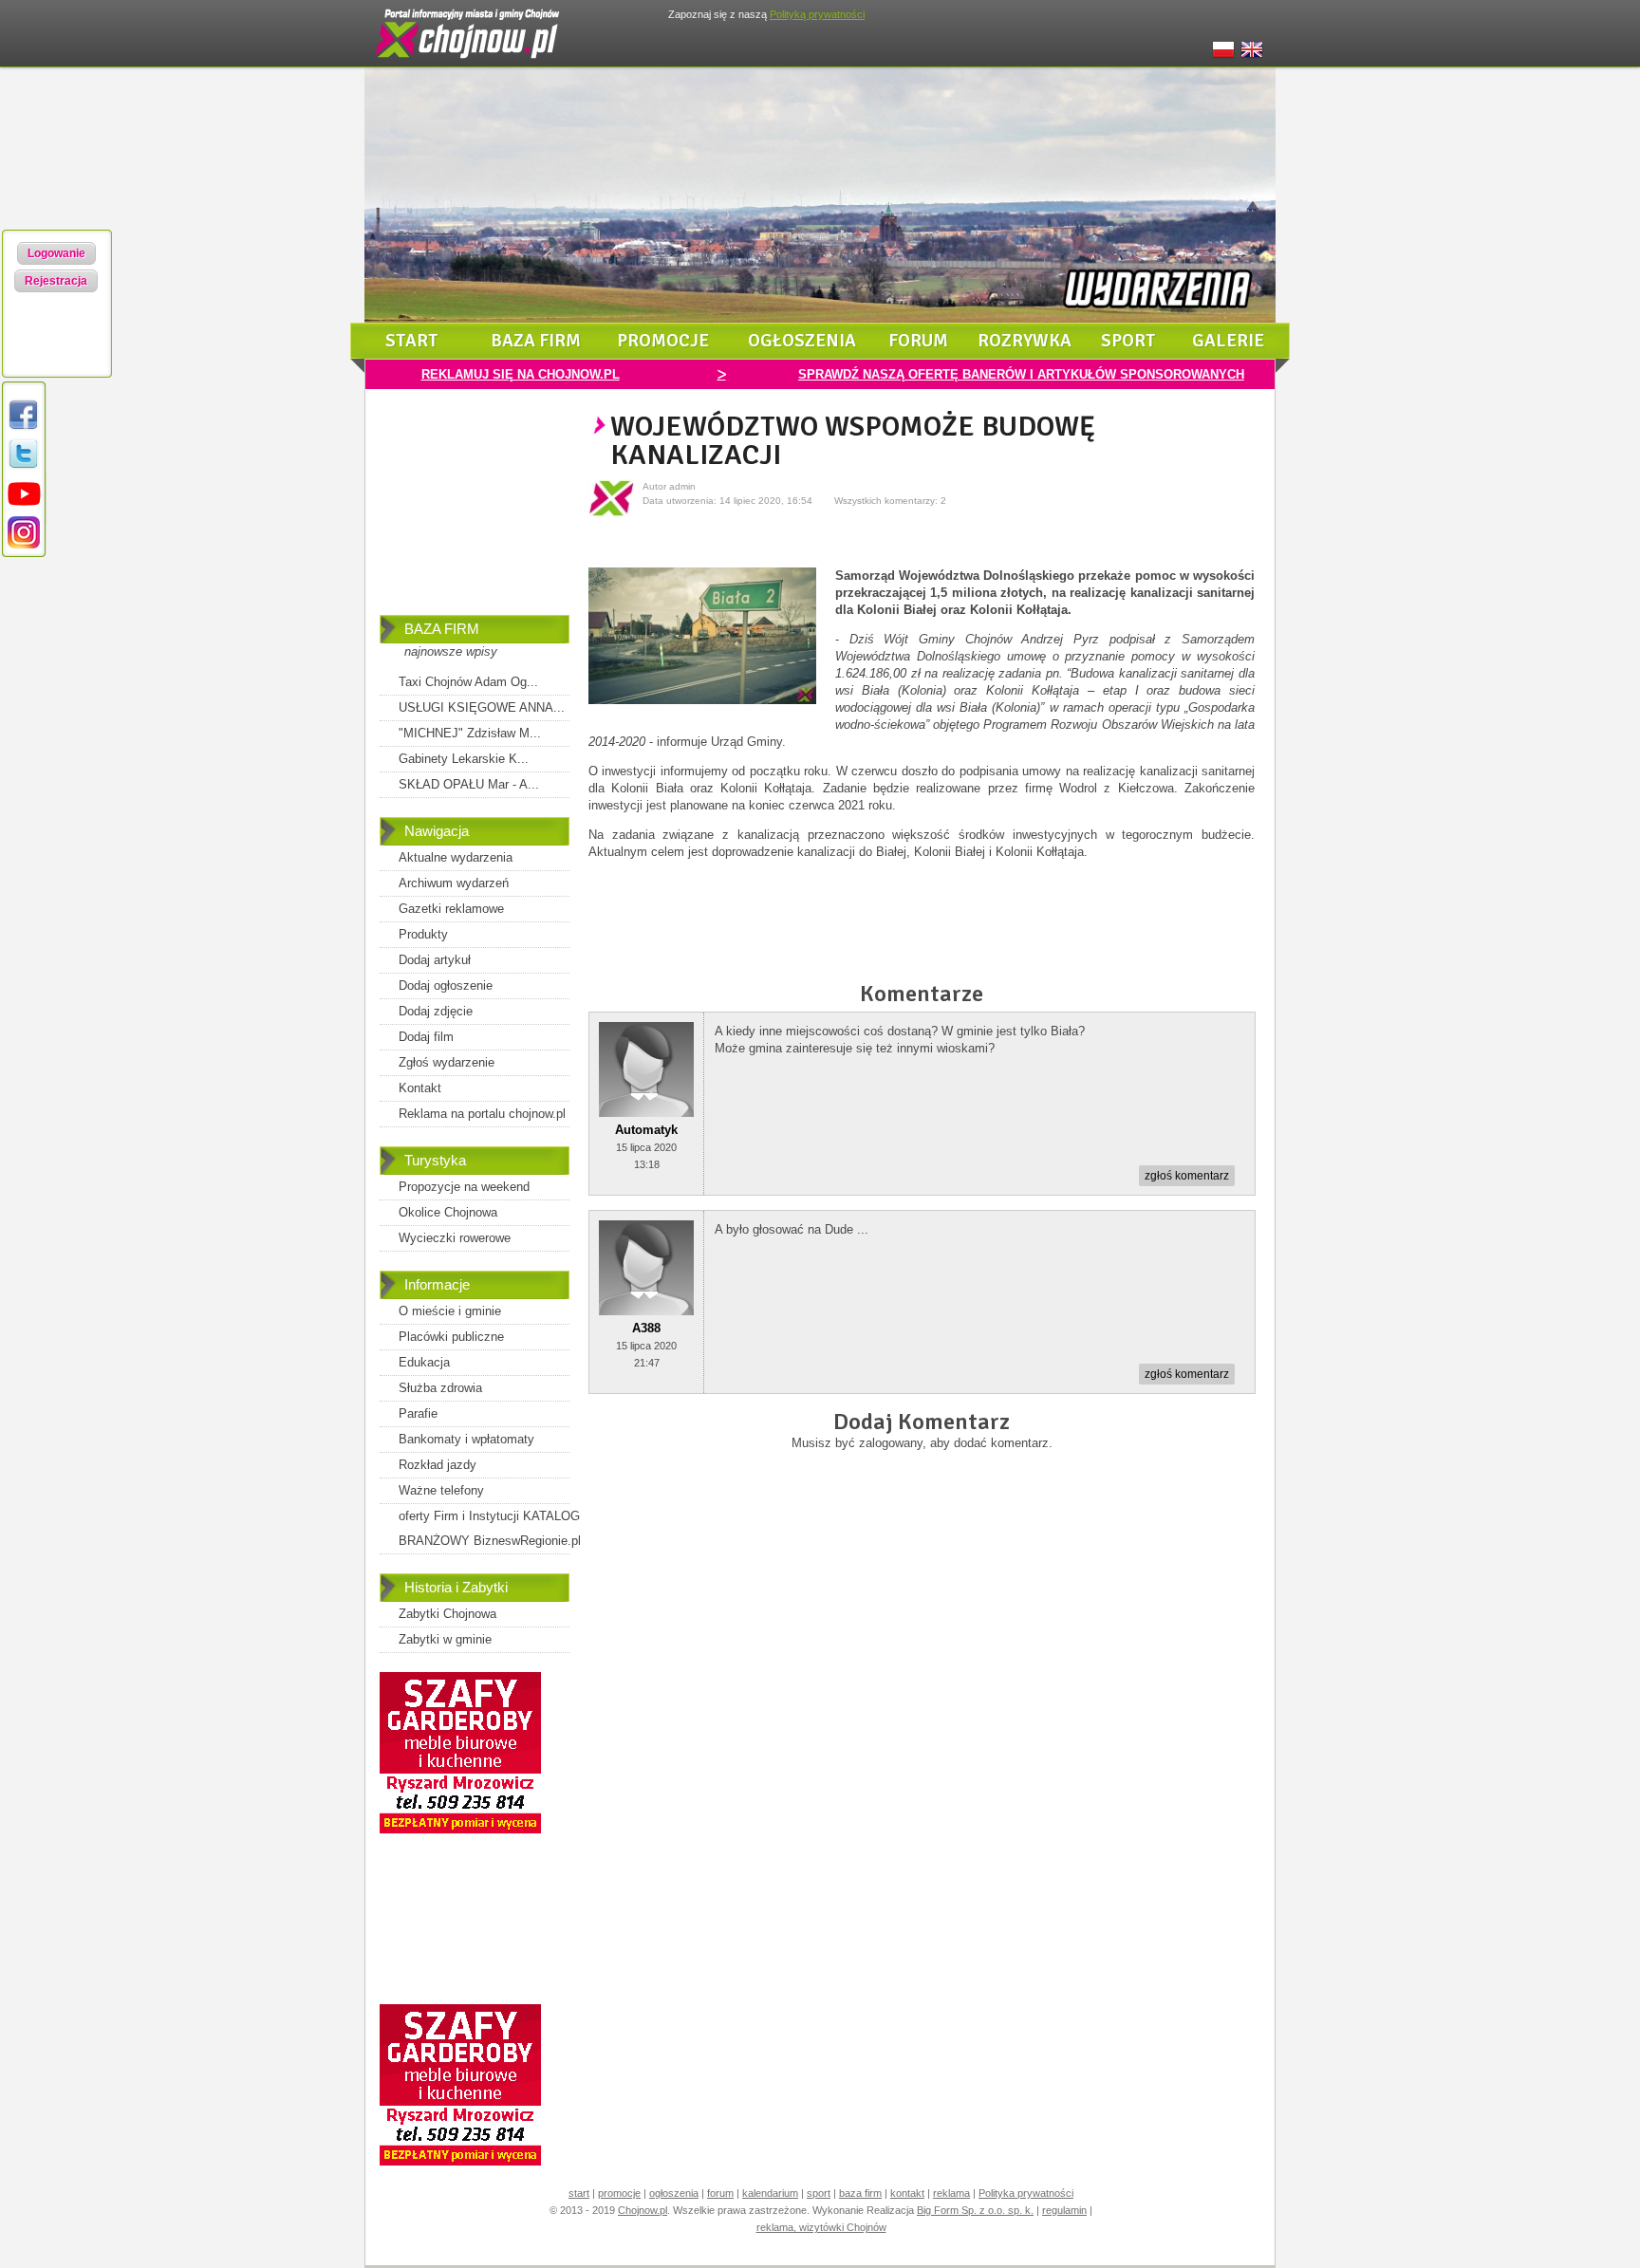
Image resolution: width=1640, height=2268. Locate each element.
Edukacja (424, 1362)
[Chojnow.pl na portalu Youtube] (24, 506)
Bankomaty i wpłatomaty (466, 1439)
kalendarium (770, 2193)
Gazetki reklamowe (451, 909)
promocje (663, 341)
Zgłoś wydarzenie (447, 1062)
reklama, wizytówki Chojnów (821, 2227)
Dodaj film (426, 1037)
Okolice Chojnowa (448, 1212)
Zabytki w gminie (445, 1639)
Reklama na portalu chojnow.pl (482, 1114)
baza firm (536, 341)
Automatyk (646, 1130)
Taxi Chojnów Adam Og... (468, 682)
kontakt (907, 2193)
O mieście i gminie (450, 1311)
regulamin (1064, 2210)
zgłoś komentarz (1187, 1176)
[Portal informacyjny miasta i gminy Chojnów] (469, 63)
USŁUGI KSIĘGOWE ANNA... (482, 707)
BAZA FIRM (442, 629)
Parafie (418, 1413)
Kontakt (420, 1088)
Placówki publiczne (451, 1337)
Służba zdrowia (440, 1388)
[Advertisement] (475, 515)
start (412, 341)
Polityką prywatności (817, 14)
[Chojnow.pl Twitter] (24, 467)
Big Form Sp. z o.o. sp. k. (975, 2210)
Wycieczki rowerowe (455, 1238)
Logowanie (56, 253)
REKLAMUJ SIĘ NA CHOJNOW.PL (521, 374)
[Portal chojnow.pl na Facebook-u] (24, 428)
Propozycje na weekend (464, 1187)
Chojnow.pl (643, 2210)
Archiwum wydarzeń (454, 883)
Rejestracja (56, 281)
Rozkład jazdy (438, 1465)
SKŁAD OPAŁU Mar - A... (469, 784)
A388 (646, 1328)
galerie (1228, 341)
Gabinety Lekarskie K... (464, 759)
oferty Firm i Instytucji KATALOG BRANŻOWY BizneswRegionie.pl (490, 1528)
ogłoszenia (802, 341)
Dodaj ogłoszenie (446, 985)
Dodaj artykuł (435, 960)
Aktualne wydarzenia (456, 857)
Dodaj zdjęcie (436, 1011)
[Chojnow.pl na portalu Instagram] (24, 545)
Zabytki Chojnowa (447, 1614)
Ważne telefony (441, 1490)
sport (1128, 341)
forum (918, 341)
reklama (951, 2193)
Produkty (423, 934)
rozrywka (1025, 341)
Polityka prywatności (1026, 2193)
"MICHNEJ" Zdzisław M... (470, 733)
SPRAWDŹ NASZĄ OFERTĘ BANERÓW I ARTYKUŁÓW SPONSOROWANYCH (1021, 374)
